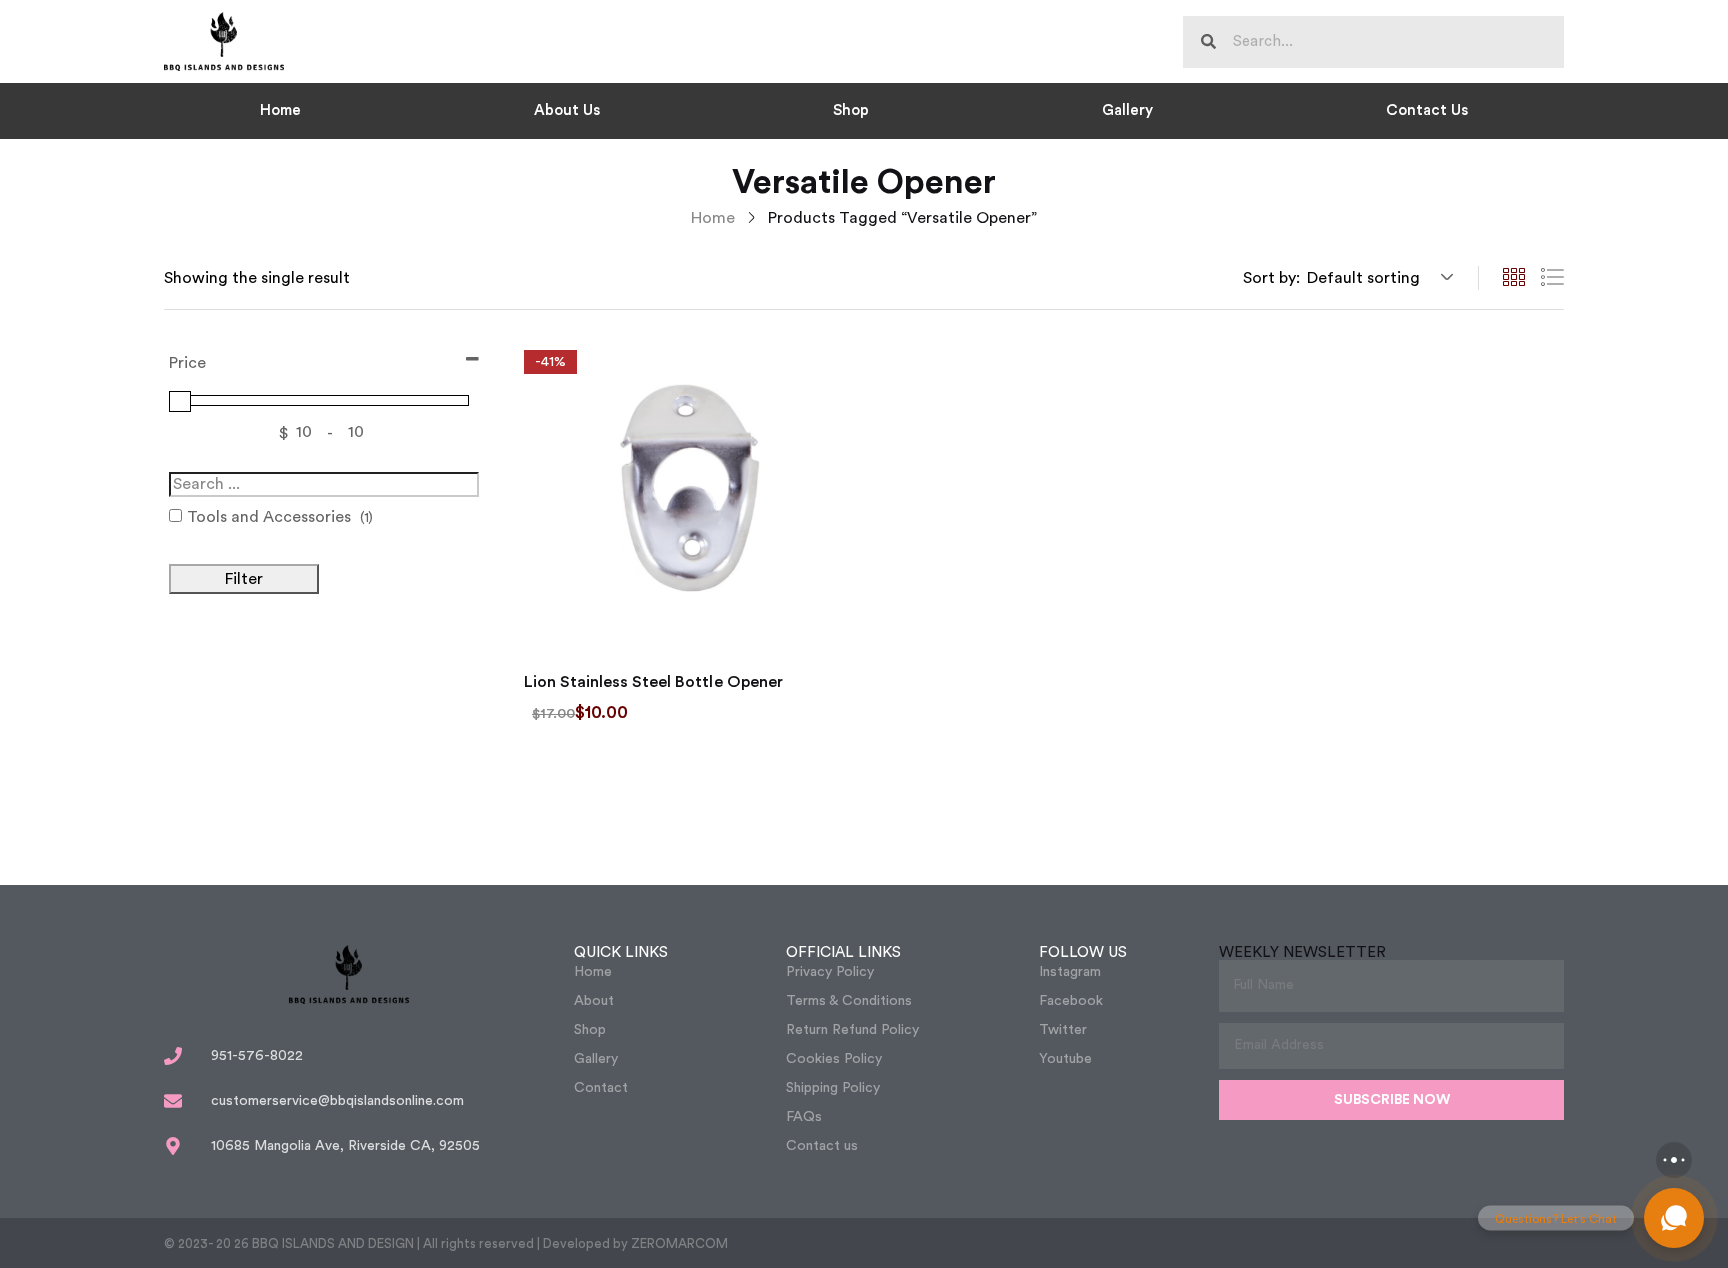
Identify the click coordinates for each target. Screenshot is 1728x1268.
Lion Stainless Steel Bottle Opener (653, 682)
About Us (567, 110)
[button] (1377, 278)
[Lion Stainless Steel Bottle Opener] (684, 494)
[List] (1552, 278)
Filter (244, 579)
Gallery (1127, 110)
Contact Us (1427, 110)
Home (280, 110)
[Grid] (1514, 278)
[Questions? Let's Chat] (1674, 1218)
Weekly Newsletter (1302, 952)
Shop (851, 110)
